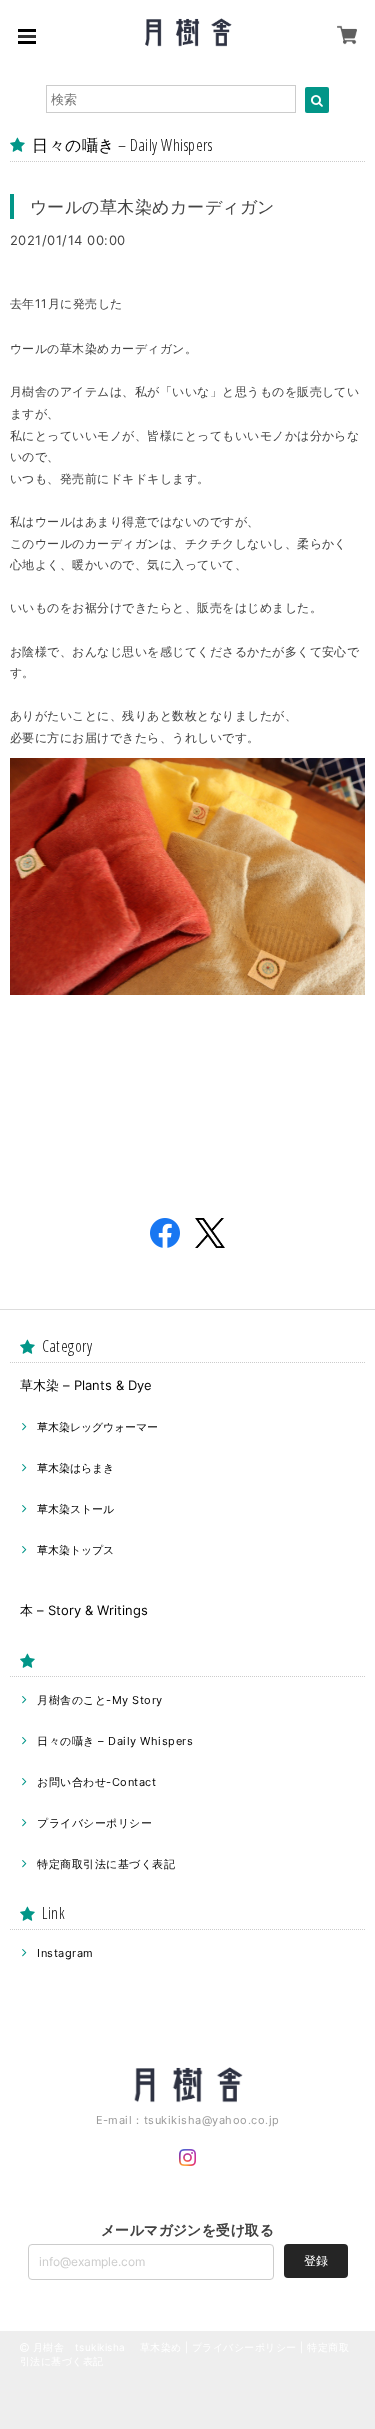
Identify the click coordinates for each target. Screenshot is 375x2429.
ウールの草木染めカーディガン (152, 206)
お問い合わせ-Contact (96, 1782)
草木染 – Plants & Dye (86, 1385)
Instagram (65, 1953)
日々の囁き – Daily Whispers (115, 1741)
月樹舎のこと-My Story (99, 1700)
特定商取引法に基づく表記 (106, 1864)
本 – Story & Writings (84, 1610)
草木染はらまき (75, 1468)
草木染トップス (75, 1550)
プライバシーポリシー (94, 1823)
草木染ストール (75, 1509)
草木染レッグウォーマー (97, 1427)
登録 (316, 2260)
